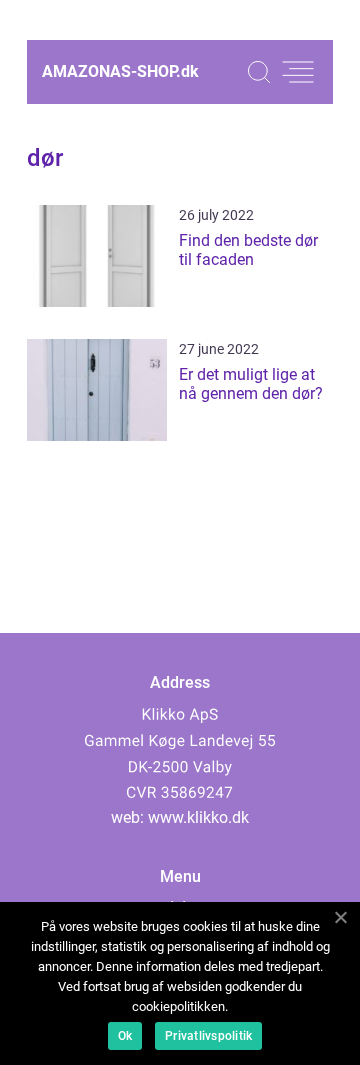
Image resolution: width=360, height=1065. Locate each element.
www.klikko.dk (198, 817)
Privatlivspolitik (208, 1036)
